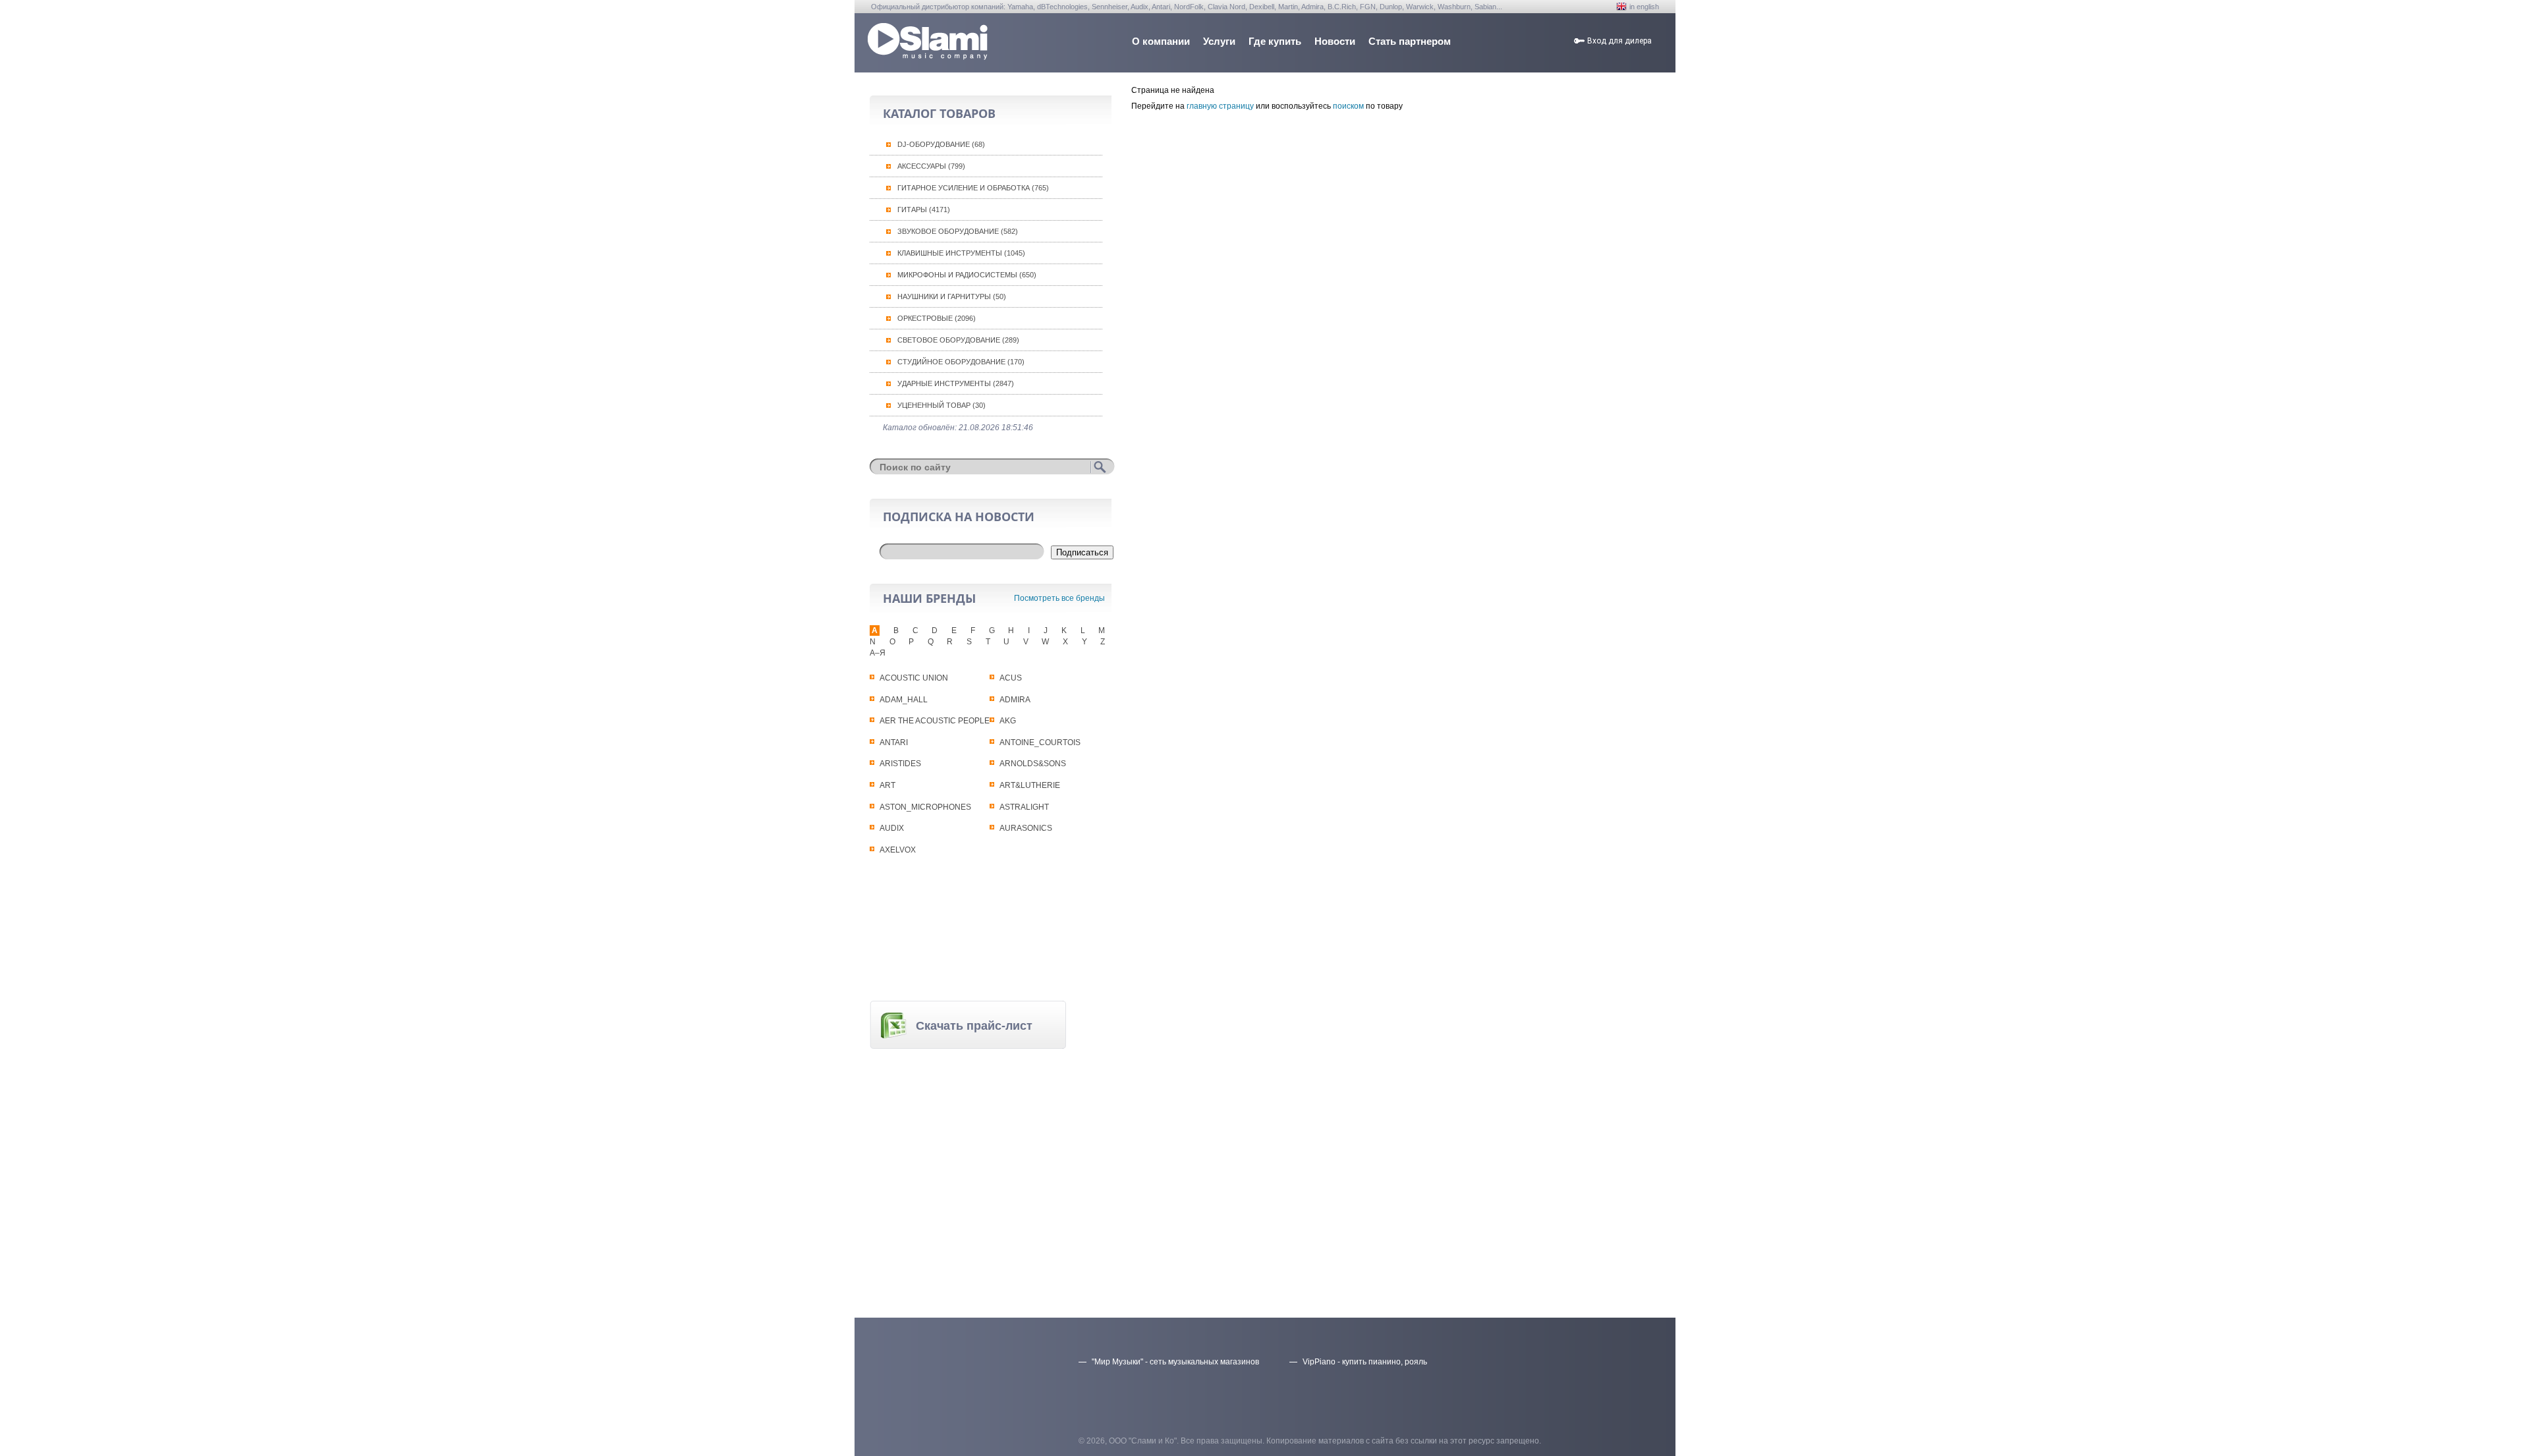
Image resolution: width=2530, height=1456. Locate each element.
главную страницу (1220, 106)
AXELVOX (898, 850)
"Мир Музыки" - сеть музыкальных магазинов (1175, 1362)
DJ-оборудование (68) (941, 144)
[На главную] (928, 56)
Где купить (1275, 41)
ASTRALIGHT (1024, 807)
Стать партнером (1410, 41)
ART (887, 785)
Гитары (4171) (924, 210)
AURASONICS (1026, 828)
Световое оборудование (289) (958, 340)
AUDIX (892, 828)
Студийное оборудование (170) (961, 362)
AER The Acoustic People (935, 721)
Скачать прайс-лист (974, 1026)
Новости (1335, 41)
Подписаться (1082, 552)
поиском (1348, 106)
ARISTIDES (900, 764)
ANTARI (894, 742)
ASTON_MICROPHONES (925, 807)
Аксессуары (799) (931, 166)
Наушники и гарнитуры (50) (952, 296)
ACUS (1011, 678)
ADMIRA (1015, 700)
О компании (1161, 41)
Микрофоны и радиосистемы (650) (967, 275)
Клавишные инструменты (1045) (961, 253)
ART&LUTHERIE (1030, 785)
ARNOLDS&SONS (1033, 764)
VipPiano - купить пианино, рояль (1365, 1362)
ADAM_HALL (904, 700)
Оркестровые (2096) (937, 318)
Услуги (1219, 41)
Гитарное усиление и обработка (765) (973, 188)
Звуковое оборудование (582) (958, 231)
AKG (1008, 721)
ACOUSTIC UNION (914, 678)
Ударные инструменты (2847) (956, 383)
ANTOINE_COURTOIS (1040, 742)
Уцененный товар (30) (942, 405)
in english (1644, 7)
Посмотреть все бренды (1059, 598)
